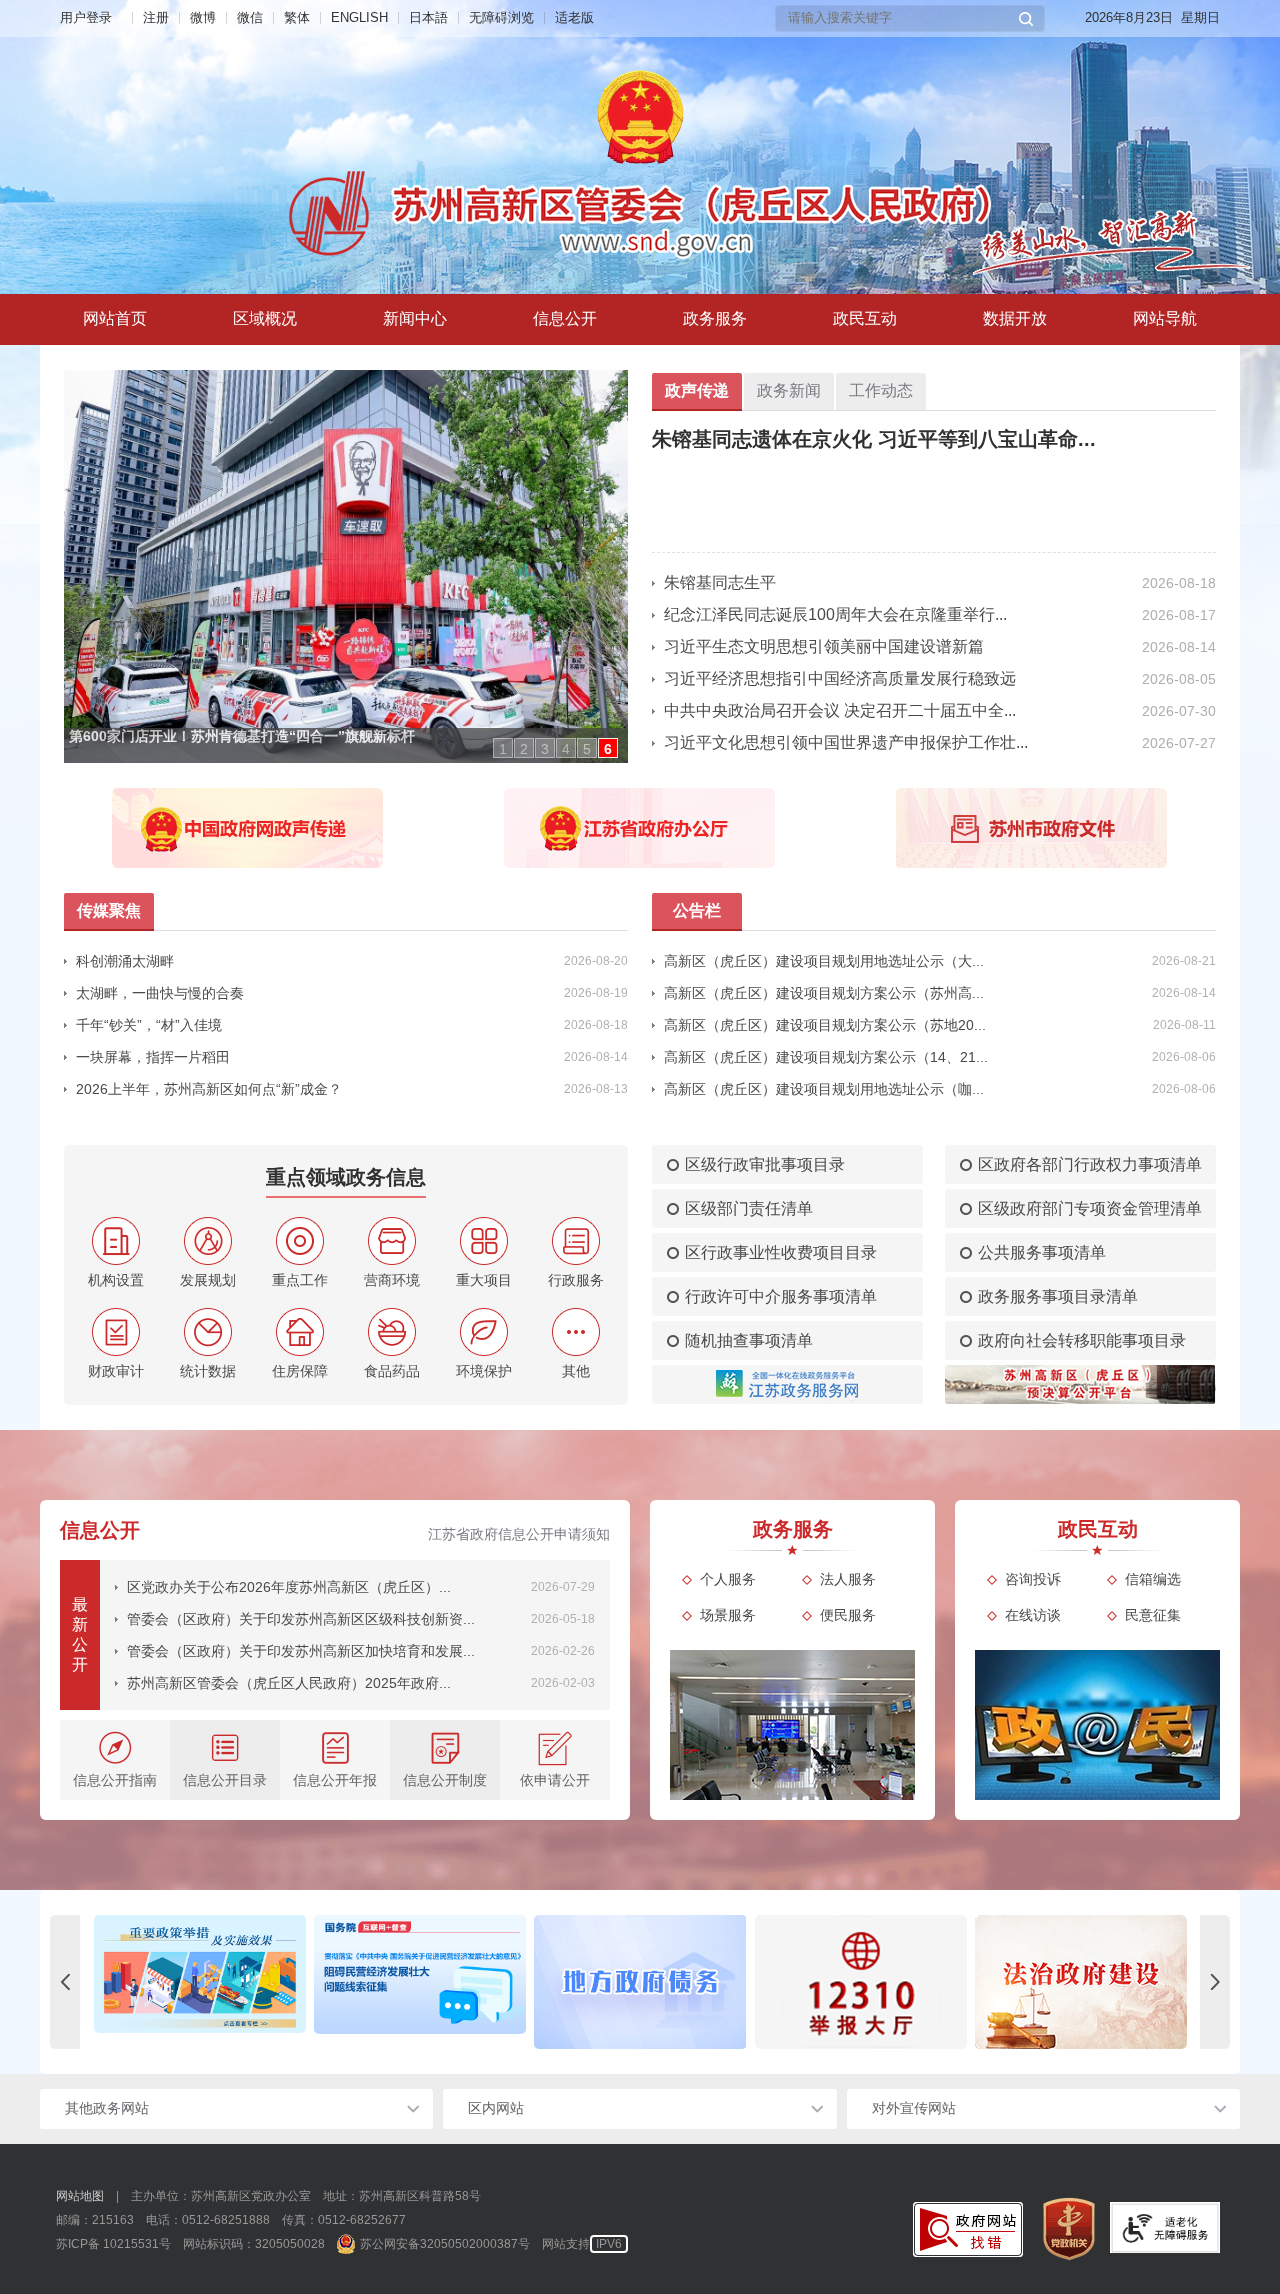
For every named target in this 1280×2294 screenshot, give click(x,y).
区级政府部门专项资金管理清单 (1090, 1208)
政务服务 (715, 318)
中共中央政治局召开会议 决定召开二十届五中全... (840, 710)
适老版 (574, 17)
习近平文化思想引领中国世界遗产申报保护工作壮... (846, 742)
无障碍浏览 (501, 17)
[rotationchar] (335, 566)
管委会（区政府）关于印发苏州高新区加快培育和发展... (301, 1651)
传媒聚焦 (109, 910)
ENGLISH (359, 17)
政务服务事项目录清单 (1058, 1296)
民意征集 (1153, 1615)
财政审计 (116, 1371)
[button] (1026, 19)
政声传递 (697, 390)
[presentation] (65, 1982)
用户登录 (86, 17)
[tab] (265, 319)
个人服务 (728, 1579)
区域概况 (265, 318)
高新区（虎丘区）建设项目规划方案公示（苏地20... (825, 1025)
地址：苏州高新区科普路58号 (402, 2196)
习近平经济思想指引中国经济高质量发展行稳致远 (840, 678)
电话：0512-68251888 (208, 2220)
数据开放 (1015, 318)
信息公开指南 (115, 1780)
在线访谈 (1033, 1615)
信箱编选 (1153, 1579)
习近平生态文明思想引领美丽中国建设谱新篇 (824, 646)
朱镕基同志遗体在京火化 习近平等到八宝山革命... (874, 439)
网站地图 (80, 2196)
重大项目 (484, 1280)
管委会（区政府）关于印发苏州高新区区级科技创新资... (301, 1619)
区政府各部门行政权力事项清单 (1090, 1164)
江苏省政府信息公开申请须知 (519, 1534)
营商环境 (392, 1280)
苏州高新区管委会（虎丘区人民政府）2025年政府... (289, 1683)
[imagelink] (968, 2229)
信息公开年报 (335, 1780)
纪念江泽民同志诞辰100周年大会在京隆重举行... (835, 614)
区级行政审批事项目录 (765, 1164)
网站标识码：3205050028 (254, 2244)
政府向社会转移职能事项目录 (1082, 1340)
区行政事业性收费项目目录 (781, 1252)
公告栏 (697, 910)
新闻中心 (415, 318)
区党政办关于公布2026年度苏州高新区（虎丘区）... (289, 1587)
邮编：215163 (95, 2220)
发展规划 (208, 1280)
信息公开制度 (445, 1780)
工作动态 (881, 390)
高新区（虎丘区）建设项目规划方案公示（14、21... (826, 1057)
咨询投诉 (1033, 1579)
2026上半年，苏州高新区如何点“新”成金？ (209, 1089)
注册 (156, 17)
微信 (250, 17)
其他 (576, 1371)
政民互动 (865, 318)
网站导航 (1165, 318)
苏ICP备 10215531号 (113, 2244)
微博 (203, 17)
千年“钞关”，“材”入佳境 (149, 1025)
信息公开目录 (225, 1780)
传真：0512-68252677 (344, 2220)
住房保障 (300, 1371)
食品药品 (392, 1371)
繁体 (297, 17)
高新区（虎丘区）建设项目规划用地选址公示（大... (824, 961)
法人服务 (848, 1579)
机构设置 (116, 1280)
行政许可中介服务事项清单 (781, 1296)
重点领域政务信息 (346, 1177)
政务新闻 (789, 390)
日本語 (428, 17)
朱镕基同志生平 (720, 582)
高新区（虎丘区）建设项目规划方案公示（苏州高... (824, 993)
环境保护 (484, 1371)
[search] (901, 18)
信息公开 (565, 318)
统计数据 (208, 1371)
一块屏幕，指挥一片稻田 (153, 1057)
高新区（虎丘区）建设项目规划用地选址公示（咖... (824, 1089)
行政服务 (576, 1280)
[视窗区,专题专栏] (640, 1982)
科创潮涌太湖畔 (125, 961)
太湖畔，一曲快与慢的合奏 (160, 993)
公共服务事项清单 (1042, 1252)
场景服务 (728, 1615)
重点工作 (300, 1280)
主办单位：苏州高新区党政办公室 (221, 2196)
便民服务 (848, 1615)
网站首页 (115, 318)
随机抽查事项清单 (749, 1340)
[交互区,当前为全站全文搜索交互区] (910, 18)
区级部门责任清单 (749, 1208)
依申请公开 (555, 1780)
